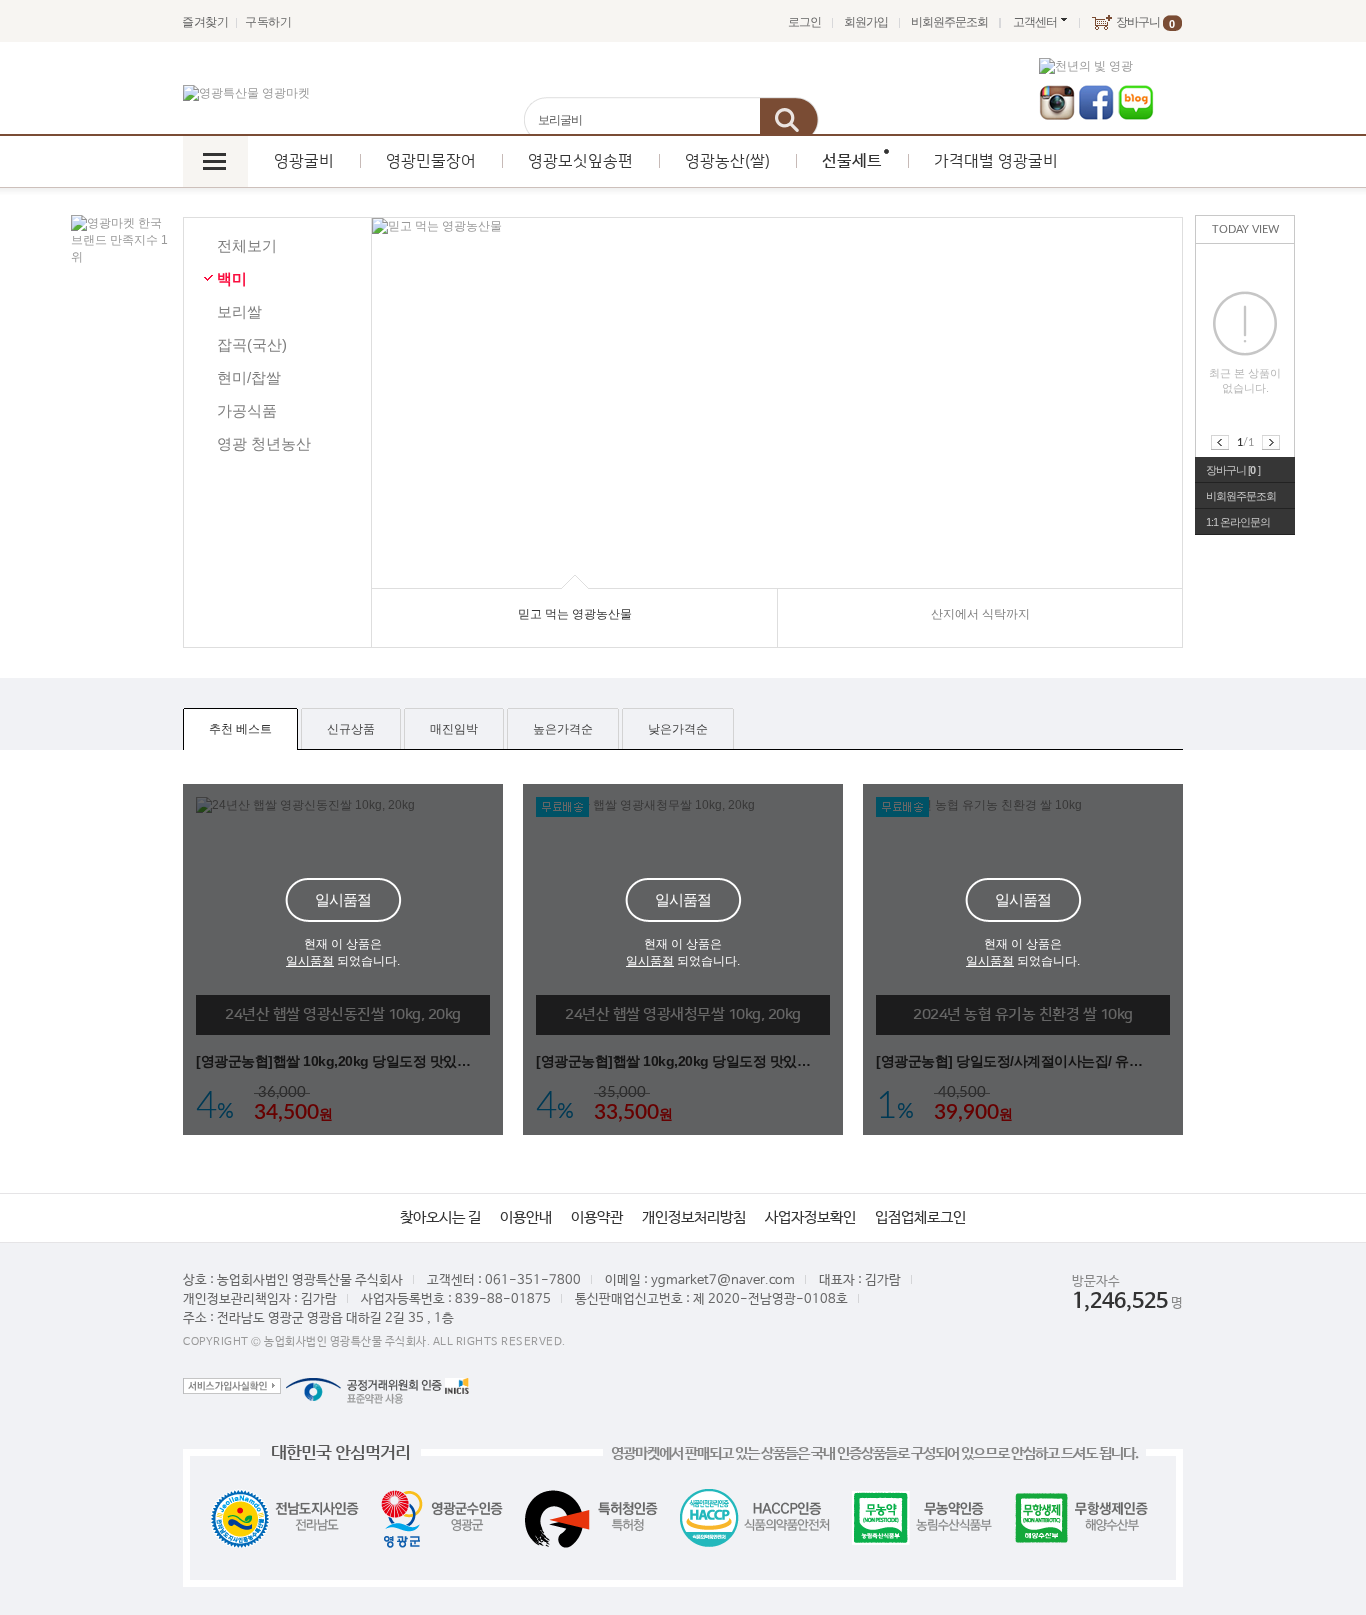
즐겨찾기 (205, 22)
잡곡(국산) (252, 344)
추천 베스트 (240, 729)
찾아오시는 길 (440, 1217)
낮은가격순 (678, 729)
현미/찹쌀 (249, 377)
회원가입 (866, 22)
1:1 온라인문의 (1238, 522)
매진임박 (454, 729)
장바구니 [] (1233, 470)
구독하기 (268, 22)
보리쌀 (239, 311)
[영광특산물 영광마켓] (246, 93)
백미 (232, 278)
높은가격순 (563, 729)
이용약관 (597, 1217)
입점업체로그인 (920, 1217)
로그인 (804, 22)
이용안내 (526, 1217)
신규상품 (351, 729)
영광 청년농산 (264, 443)
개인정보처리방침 (694, 1217)
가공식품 (247, 410)
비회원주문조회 (949, 22)
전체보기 (247, 245)
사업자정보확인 (810, 1217)
